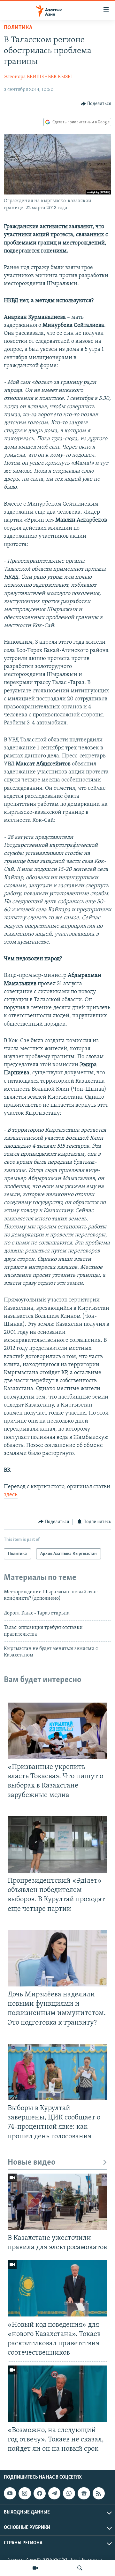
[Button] (96, 104)
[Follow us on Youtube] (10, 2493)
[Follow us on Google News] (84, 2493)
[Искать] (80, 2568)
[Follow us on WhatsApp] (69, 2493)
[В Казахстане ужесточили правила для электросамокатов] (57, 2202)
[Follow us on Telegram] (54, 2493)
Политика (18, 28)
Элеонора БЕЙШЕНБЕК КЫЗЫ (38, 77)
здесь (11, 1495)
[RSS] (99, 2493)
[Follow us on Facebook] (40, 2493)
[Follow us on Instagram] (25, 2493)
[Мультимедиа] (35, 2568)
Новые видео (32, 2163)
